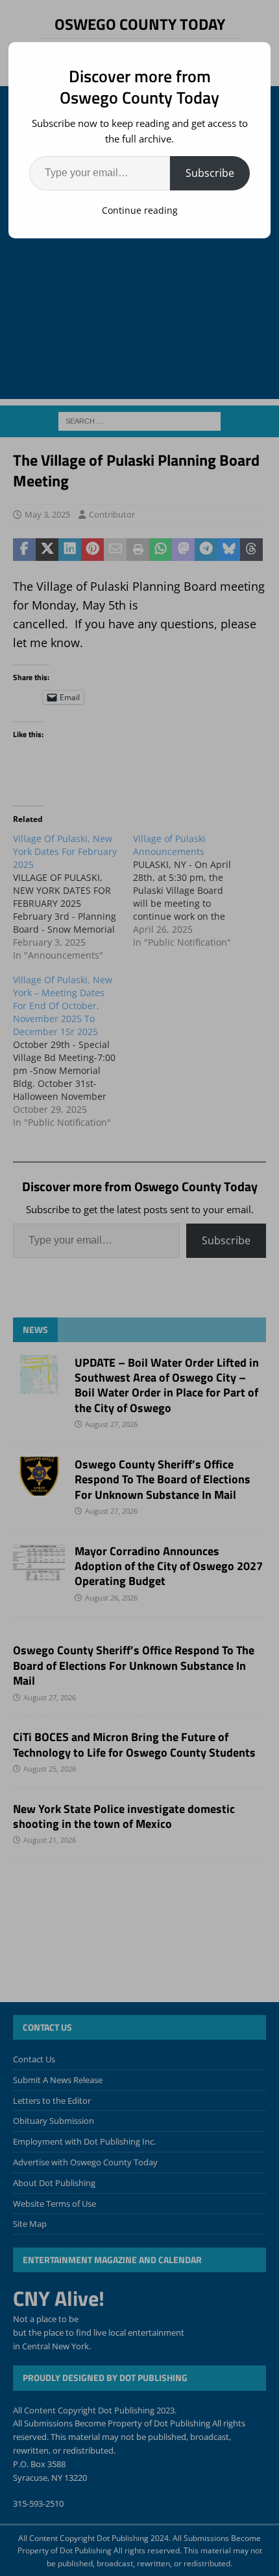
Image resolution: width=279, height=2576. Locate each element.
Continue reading (140, 210)
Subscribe (210, 173)
